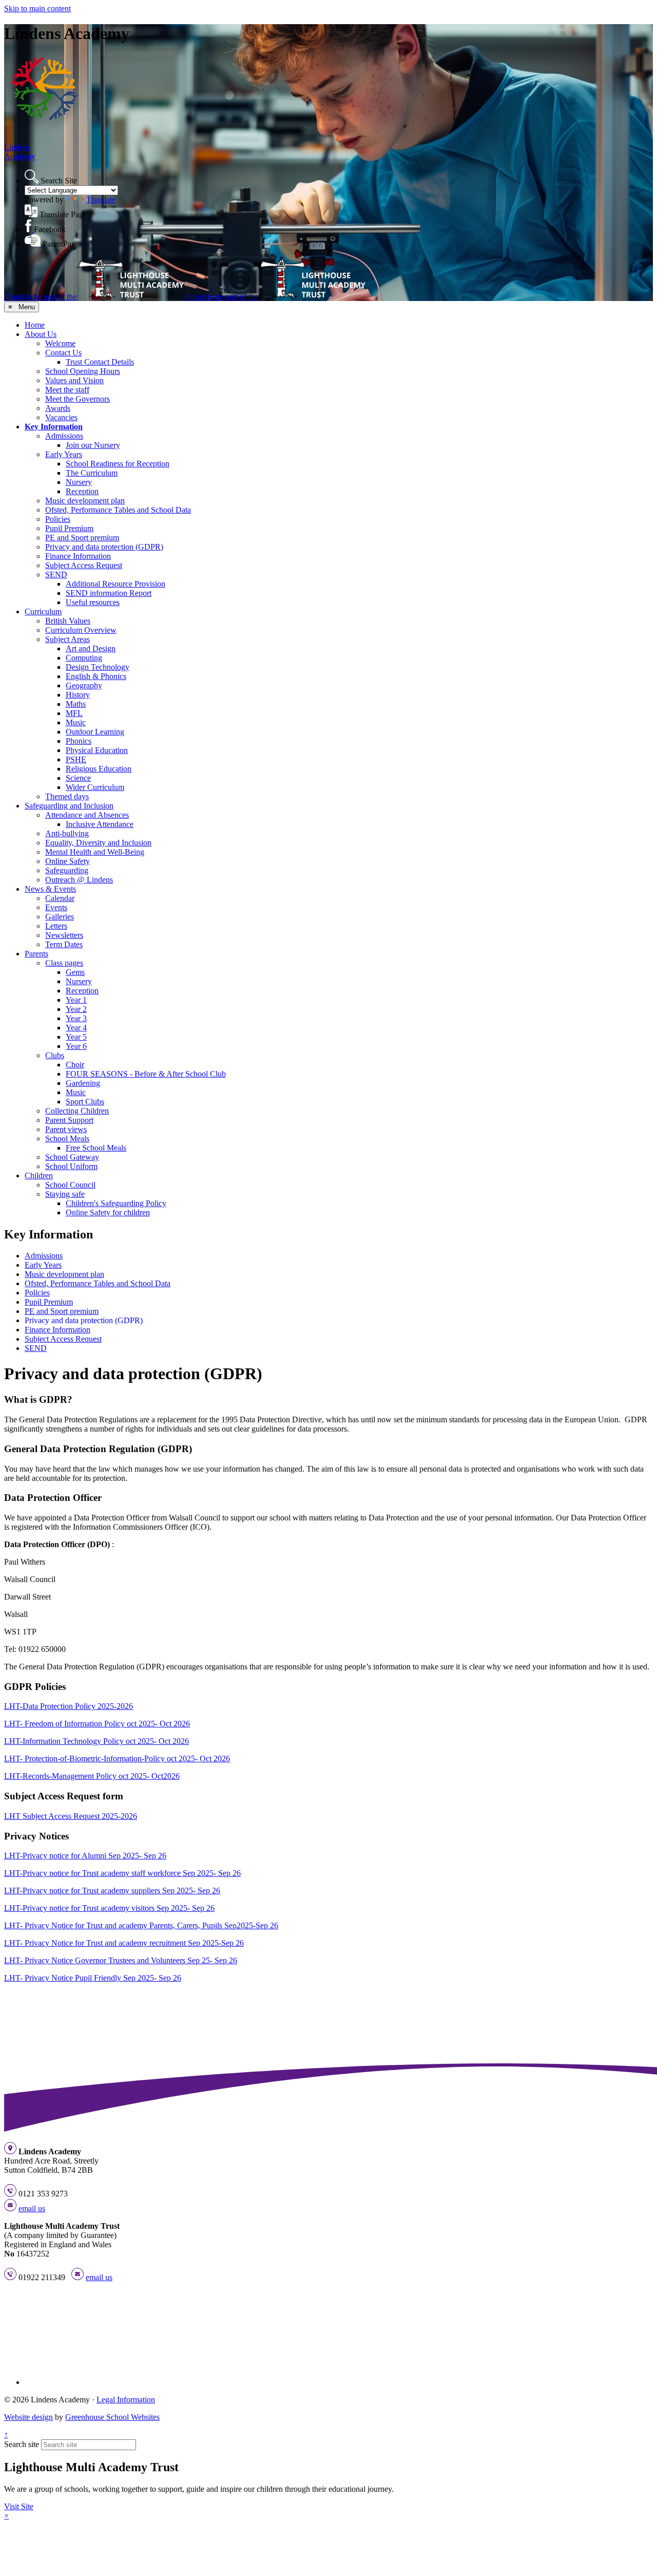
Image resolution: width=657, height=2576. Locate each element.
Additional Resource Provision (115, 584)
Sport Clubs (85, 1102)
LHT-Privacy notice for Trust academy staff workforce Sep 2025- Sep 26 (122, 1873)
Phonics (79, 741)
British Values (68, 621)
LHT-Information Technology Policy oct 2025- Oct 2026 (96, 1741)
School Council (70, 1185)
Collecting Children (77, 1111)
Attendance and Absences (87, 815)
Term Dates (64, 944)
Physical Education (97, 750)
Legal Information (126, 2400)
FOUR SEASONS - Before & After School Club (146, 1074)
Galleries (60, 917)
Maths (76, 704)
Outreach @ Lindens (79, 880)
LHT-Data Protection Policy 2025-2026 (69, 1706)
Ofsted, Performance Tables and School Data (118, 510)
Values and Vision (74, 380)
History (78, 695)
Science (78, 778)
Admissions (64, 436)
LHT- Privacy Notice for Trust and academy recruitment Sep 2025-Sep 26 (124, 1943)
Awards (58, 408)
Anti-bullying (67, 833)
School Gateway (72, 1157)
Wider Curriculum (95, 787)
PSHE (76, 759)
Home (35, 325)
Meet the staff (67, 390)
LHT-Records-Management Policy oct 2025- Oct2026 (92, 1776)
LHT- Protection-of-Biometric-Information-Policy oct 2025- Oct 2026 (117, 1759)
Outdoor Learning (95, 732)
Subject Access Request (84, 565)
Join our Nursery (93, 445)
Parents (36, 954)
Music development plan (85, 501)
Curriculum (43, 612)
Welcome (60, 343)
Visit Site (19, 2506)
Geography (84, 685)
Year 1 (76, 1000)
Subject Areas (67, 639)
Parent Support (69, 1120)
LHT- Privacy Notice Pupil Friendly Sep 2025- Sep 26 (93, 1978)
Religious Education (99, 769)
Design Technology (98, 667)
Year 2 (76, 1009)
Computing (84, 658)
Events (56, 907)
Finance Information (78, 556)
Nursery (79, 482)
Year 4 (76, 1028)
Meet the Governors (78, 399)
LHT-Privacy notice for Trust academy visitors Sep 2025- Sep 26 (109, 1908)
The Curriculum (92, 473)
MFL (74, 713)
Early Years (64, 454)
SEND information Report (109, 593)
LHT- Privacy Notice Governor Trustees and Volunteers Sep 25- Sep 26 (121, 1960)
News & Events (50, 889)
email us (32, 2208)
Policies (58, 519)
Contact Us (63, 353)
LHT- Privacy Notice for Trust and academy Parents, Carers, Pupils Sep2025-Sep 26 (141, 1925)
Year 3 (76, 1018)
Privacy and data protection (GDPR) (104, 547)
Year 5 (76, 1037)
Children (39, 1176)
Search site (22, 2444)
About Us (41, 334)
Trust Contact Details (100, 362)
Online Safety (67, 861)
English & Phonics (96, 676)
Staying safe (65, 1194)
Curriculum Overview (81, 630)
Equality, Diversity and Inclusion (98, 843)
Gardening (83, 1083)
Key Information (54, 427)
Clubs (55, 1055)
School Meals (67, 1139)
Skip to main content (37, 8)
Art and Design (91, 648)
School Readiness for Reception (118, 464)
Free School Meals (96, 1148)
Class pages (64, 963)
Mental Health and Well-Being (95, 852)
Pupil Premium (69, 528)
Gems (75, 972)
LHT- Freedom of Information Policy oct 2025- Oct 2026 (97, 1724)
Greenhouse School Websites (112, 2417)
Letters (56, 926)
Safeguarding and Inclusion (69, 806)
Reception (82, 491)
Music (76, 722)
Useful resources (93, 602)
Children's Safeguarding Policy (116, 1203)
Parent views (66, 1129)
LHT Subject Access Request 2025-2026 (71, 1816)
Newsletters (64, 935)
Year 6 (76, 1046)
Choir (75, 1065)
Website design (28, 2417)
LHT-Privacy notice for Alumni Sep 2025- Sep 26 (85, 1856)
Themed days (67, 796)
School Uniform (71, 1166)
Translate (101, 200)
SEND (56, 575)
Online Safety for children (108, 1212)
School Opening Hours (83, 371)
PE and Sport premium (82, 538)
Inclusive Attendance (100, 824)
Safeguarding (67, 870)
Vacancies (61, 417)
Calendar (60, 898)
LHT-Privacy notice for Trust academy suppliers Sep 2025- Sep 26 (112, 1891)
